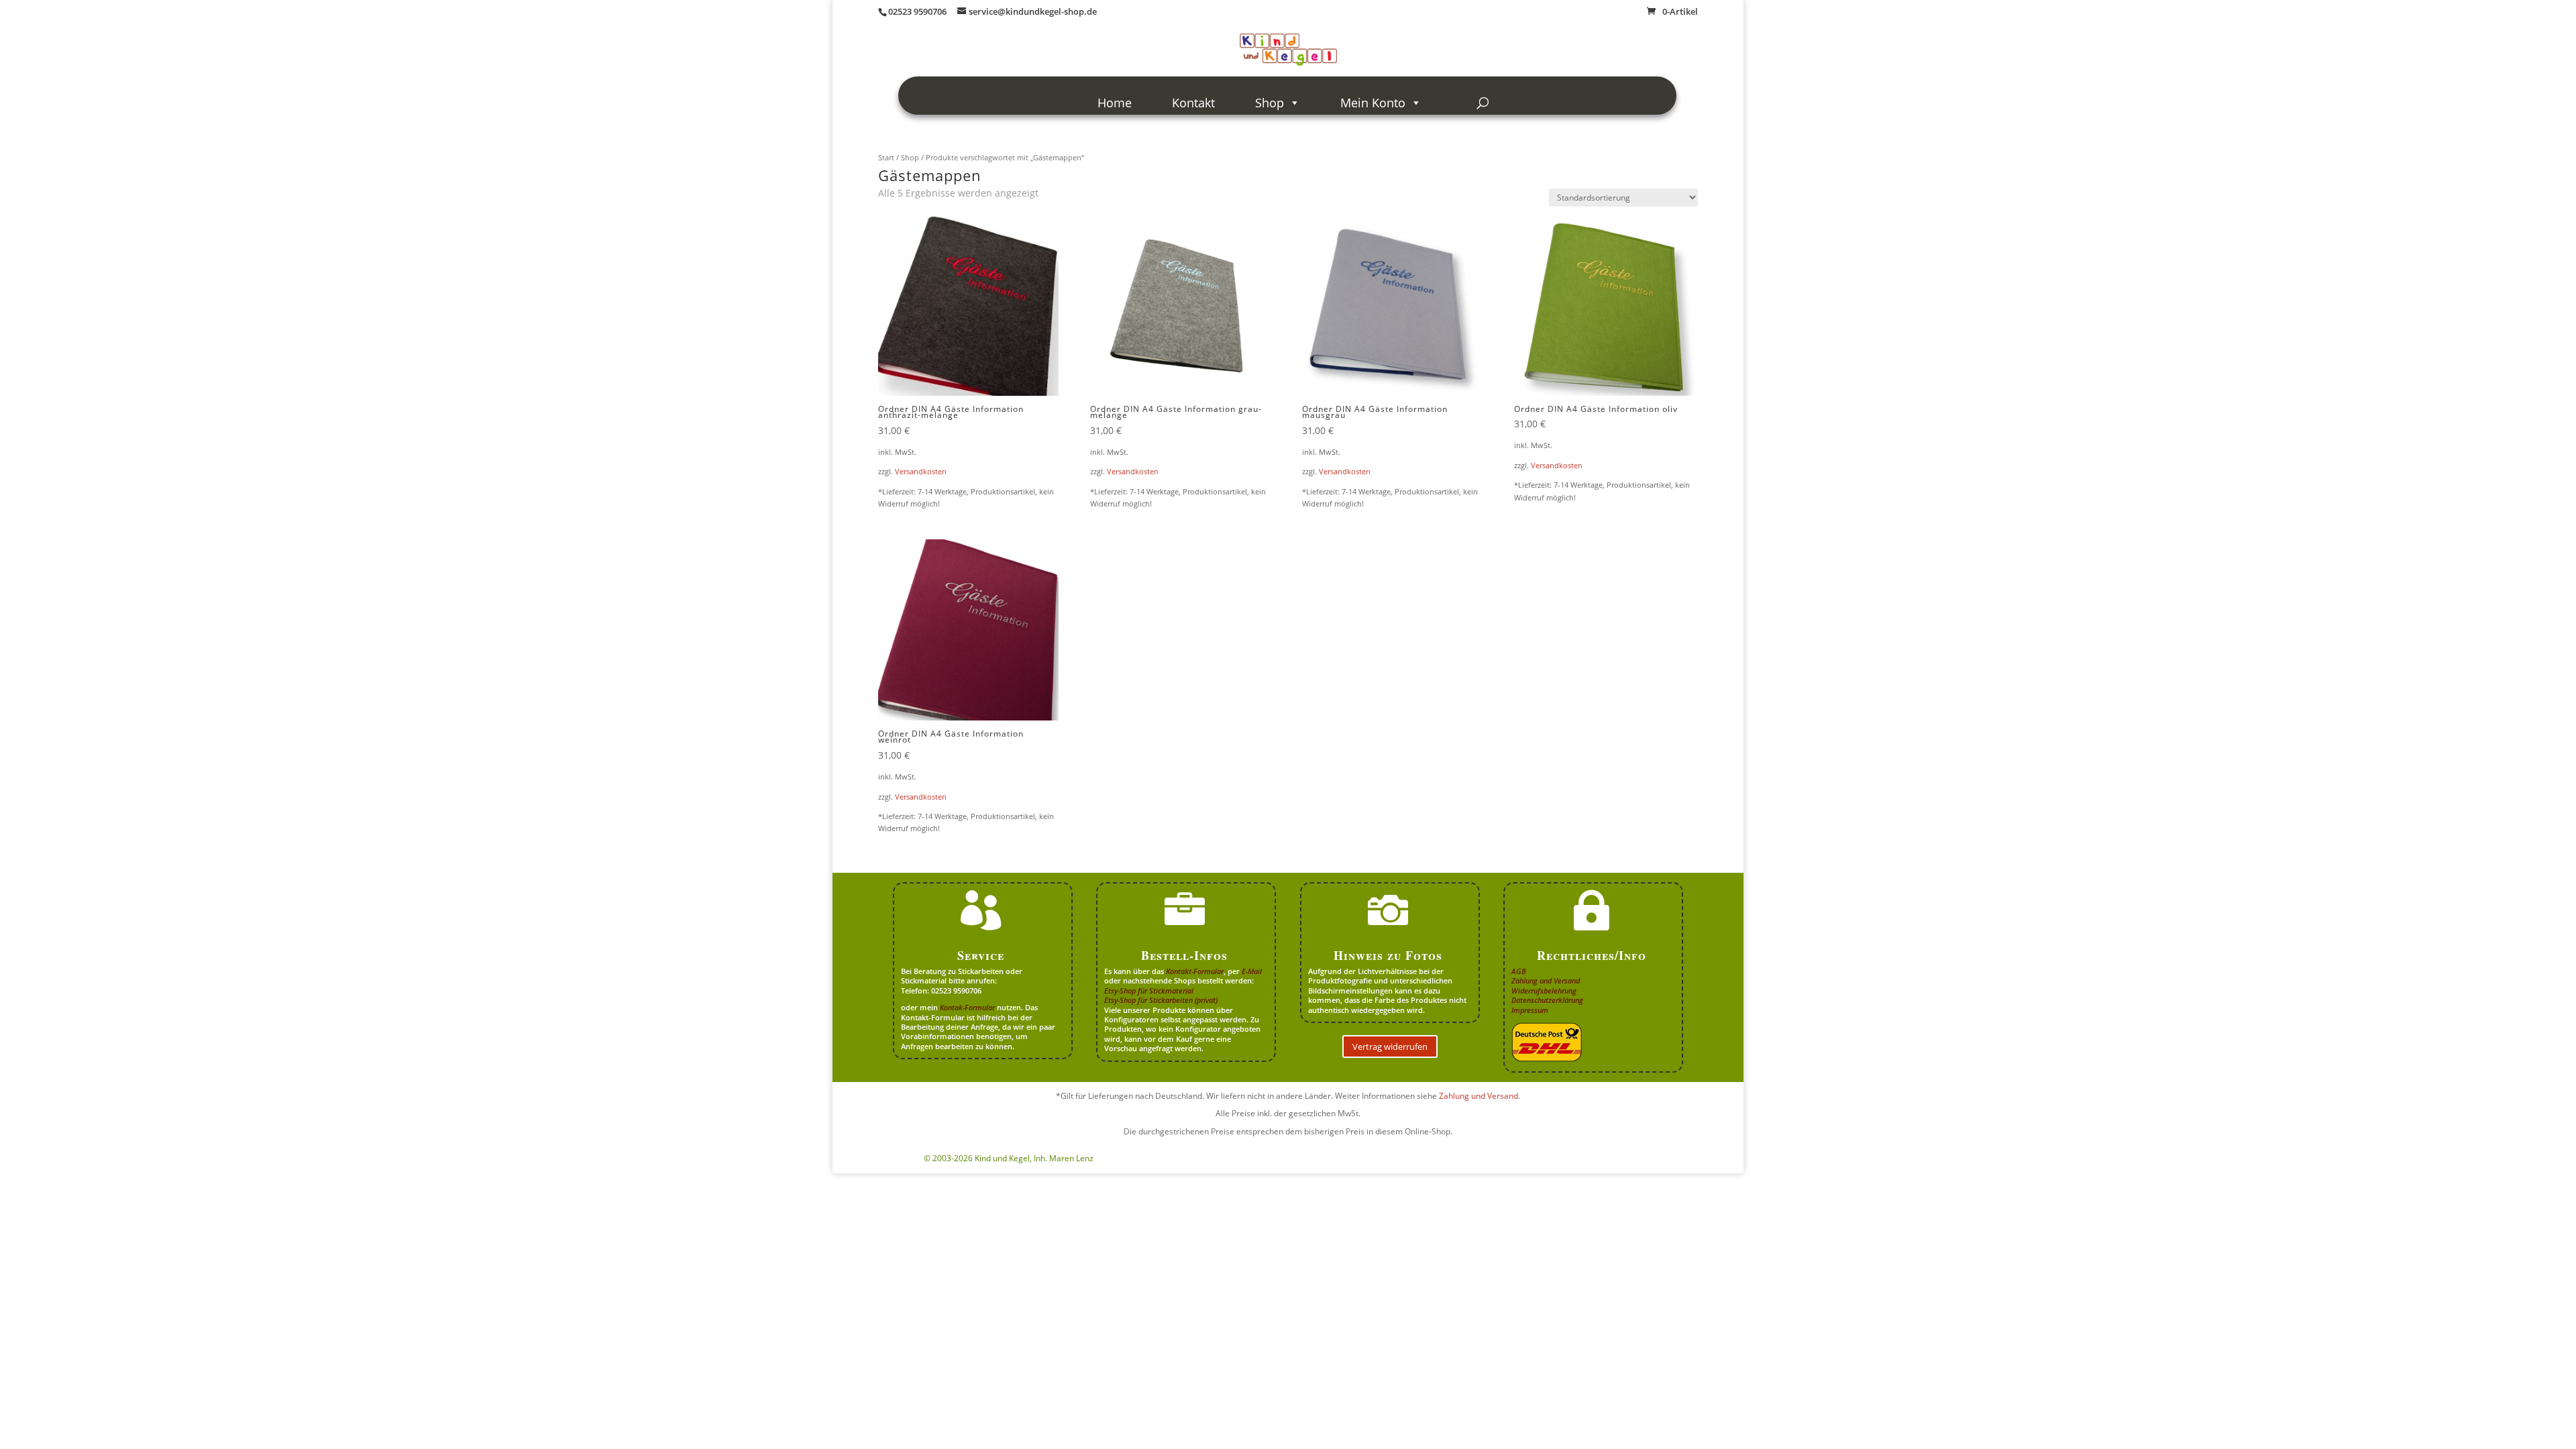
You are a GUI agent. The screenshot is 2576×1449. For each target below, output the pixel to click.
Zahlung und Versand (1546, 980)
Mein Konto (1373, 103)
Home (1115, 103)
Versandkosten (921, 471)
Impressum (1530, 1010)
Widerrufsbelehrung (1544, 990)
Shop (1270, 103)
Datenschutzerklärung (1547, 1000)
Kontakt (1193, 103)
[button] (2546, 1419)
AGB (1519, 971)
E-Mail (1252, 971)
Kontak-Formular (967, 1007)
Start (886, 157)
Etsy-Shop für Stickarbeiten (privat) (1161, 1000)
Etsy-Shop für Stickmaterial (1149, 990)
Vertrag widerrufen (1390, 1046)
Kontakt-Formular (1195, 971)
